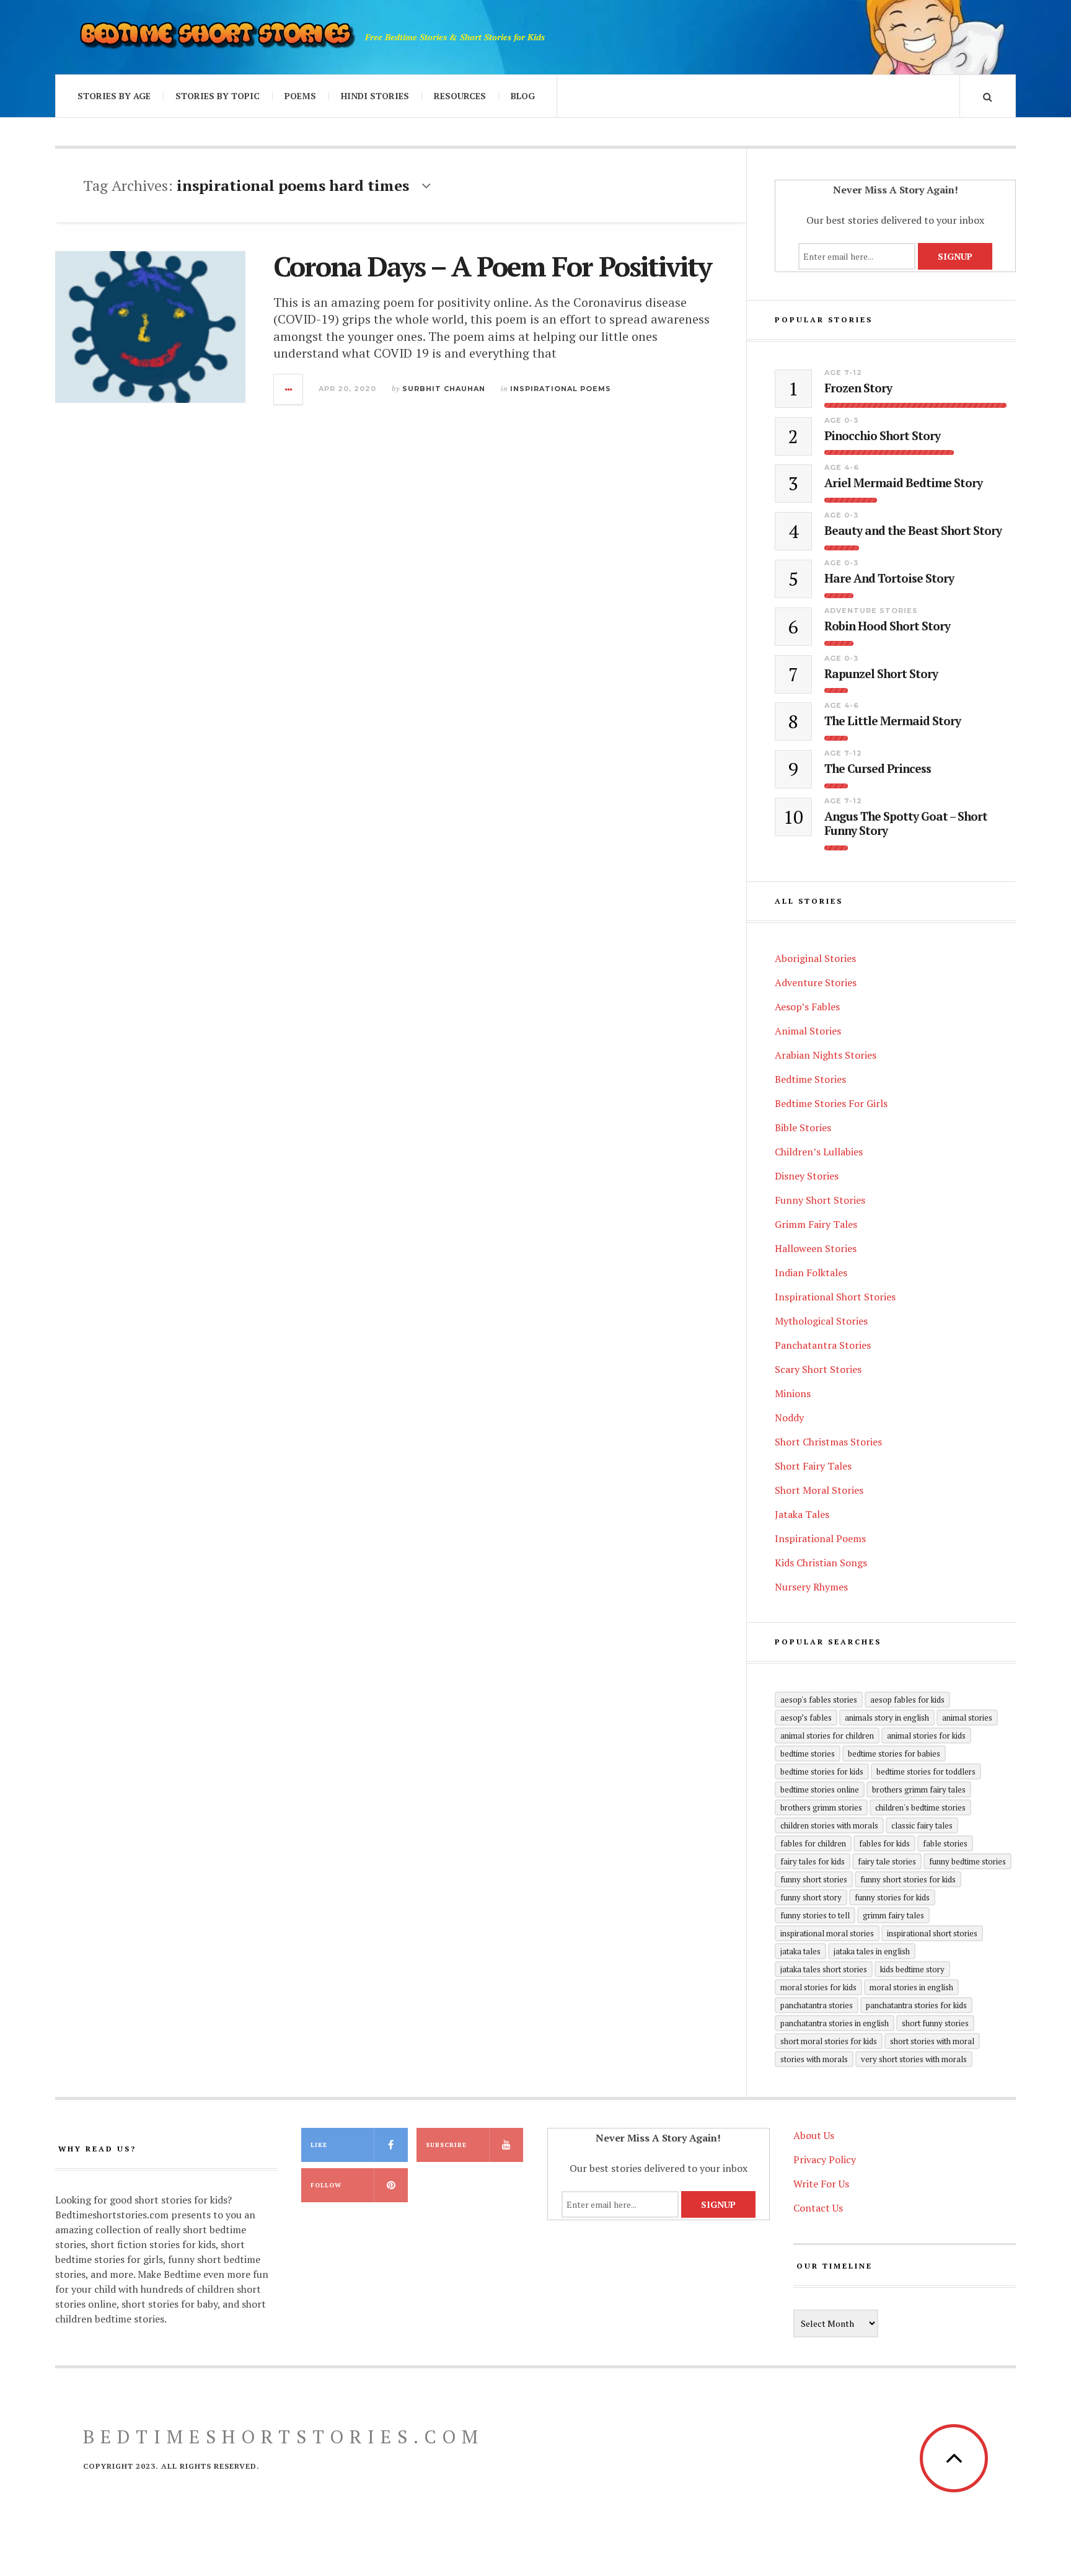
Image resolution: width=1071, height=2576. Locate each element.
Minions (793, 1393)
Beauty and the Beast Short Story (913, 531)
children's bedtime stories (920, 1807)
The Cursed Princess (878, 769)
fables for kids (884, 1843)
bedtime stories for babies (894, 1753)
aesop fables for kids (907, 1700)
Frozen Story (858, 388)
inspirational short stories (932, 1933)
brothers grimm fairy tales (919, 1789)
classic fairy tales (922, 1825)
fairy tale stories (887, 1861)
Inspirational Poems (561, 389)
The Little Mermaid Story (892, 721)
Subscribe (446, 2145)
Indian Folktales (811, 1273)
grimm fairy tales (893, 1915)
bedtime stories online (820, 1789)
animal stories (967, 1718)
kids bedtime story (912, 1969)
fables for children (813, 1843)
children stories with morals (829, 1825)
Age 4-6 (842, 467)
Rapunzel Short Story (881, 674)
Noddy (789, 1418)
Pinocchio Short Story (882, 436)
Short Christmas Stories (828, 1442)
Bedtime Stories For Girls (831, 1103)
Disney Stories (807, 1176)
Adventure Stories (871, 611)
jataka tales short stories (824, 1969)
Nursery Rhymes (811, 1587)
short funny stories (935, 2023)
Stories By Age (114, 96)
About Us (814, 2135)
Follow (326, 2185)
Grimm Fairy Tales (816, 1224)
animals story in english (887, 1718)
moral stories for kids (818, 1987)
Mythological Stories (821, 1321)
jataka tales (800, 1951)
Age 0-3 (841, 420)
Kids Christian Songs (821, 1563)
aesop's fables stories (819, 1700)
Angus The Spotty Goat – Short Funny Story (906, 824)
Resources (460, 96)
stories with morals (814, 2059)
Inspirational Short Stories (835, 1297)
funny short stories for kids (908, 1879)
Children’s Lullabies (819, 1152)
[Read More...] (289, 389)
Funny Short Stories (820, 1200)
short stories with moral (932, 2041)
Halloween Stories (816, 1248)
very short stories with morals (914, 2059)
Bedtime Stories (810, 1079)
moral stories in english (911, 1987)
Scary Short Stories (818, 1369)
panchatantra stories (817, 2005)
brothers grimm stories (821, 1807)
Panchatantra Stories (823, 1345)
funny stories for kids (892, 1897)
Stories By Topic (218, 96)
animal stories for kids (926, 1736)
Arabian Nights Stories (826, 1055)
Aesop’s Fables (807, 1007)
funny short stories (814, 1879)
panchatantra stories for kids (916, 2005)
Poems (300, 96)
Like (319, 2145)
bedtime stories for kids (822, 1771)
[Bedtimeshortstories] (216, 37)
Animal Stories (808, 1031)
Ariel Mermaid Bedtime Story (903, 483)
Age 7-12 (843, 373)
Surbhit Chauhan (444, 389)
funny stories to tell (815, 1915)
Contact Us (818, 2208)
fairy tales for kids (813, 1861)
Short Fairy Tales (813, 1466)
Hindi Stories (375, 96)
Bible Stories (803, 1127)
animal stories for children (827, 1736)
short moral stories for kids (829, 2041)
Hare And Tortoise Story (889, 579)
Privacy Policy (825, 2159)
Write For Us (821, 2184)
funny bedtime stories (967, 1861)
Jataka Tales (802, 1514)
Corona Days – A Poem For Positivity (492, 266)
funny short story (811, 1897)
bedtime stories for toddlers (926, 1771)
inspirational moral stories (827, 1933)
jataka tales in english (872, 1951)
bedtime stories (808, 1753)
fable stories (945, 1843)
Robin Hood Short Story (887, 626)
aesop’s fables (806, 1718)
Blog (523, 96)
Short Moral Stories (819, 1490)
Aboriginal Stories (815, 958)
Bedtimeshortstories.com (284, 2437)
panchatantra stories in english (835, 2023)
